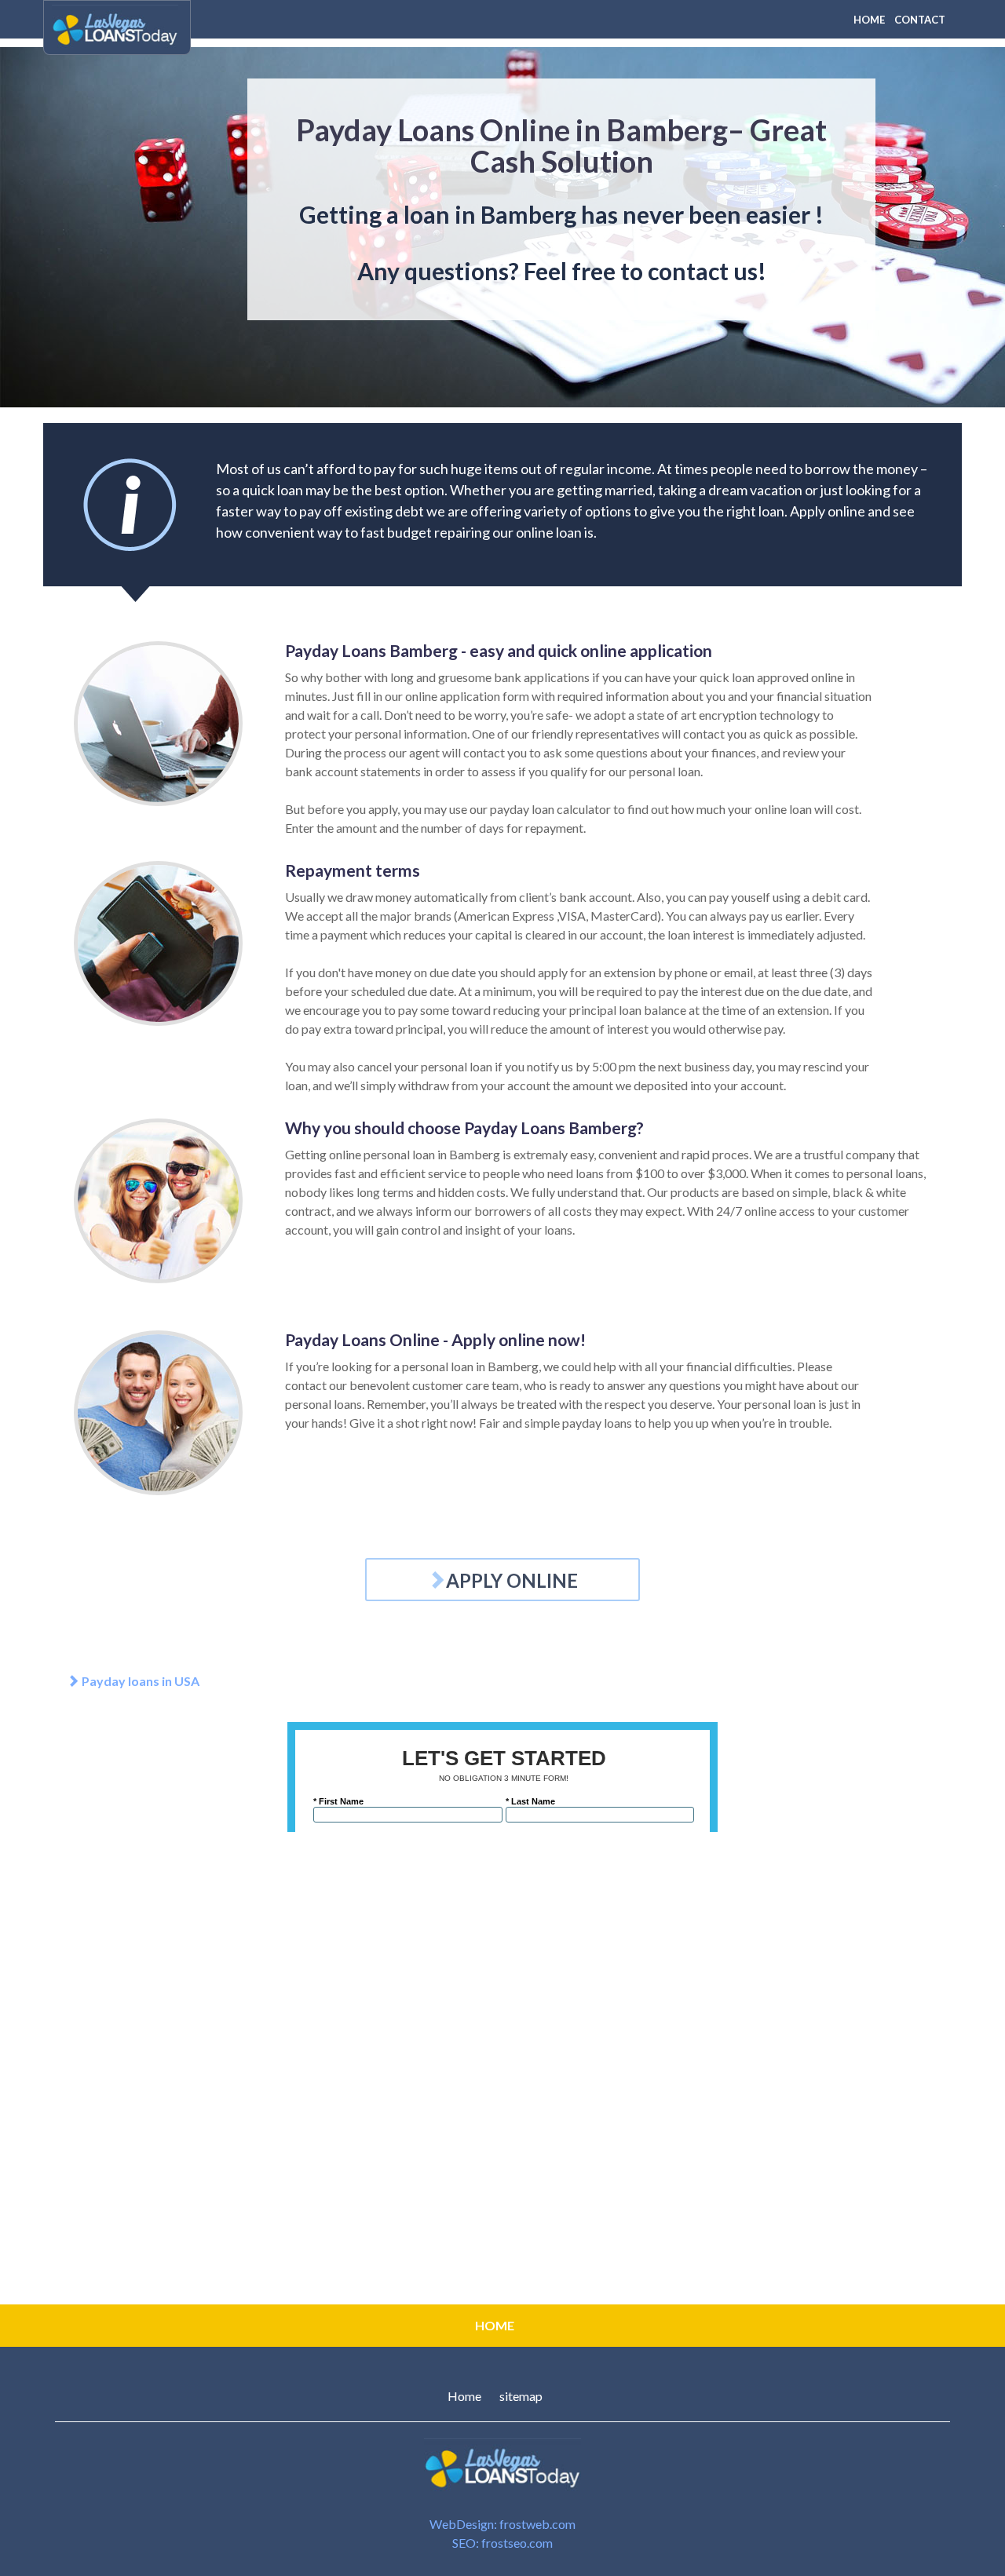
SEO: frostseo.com (502, 2543)
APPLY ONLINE (512, 1580)
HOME (869, 20)
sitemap (521, 2396)
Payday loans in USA (139, 1681)
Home (464, 2396)
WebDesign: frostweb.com (502, 2524)
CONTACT (920, 20)
